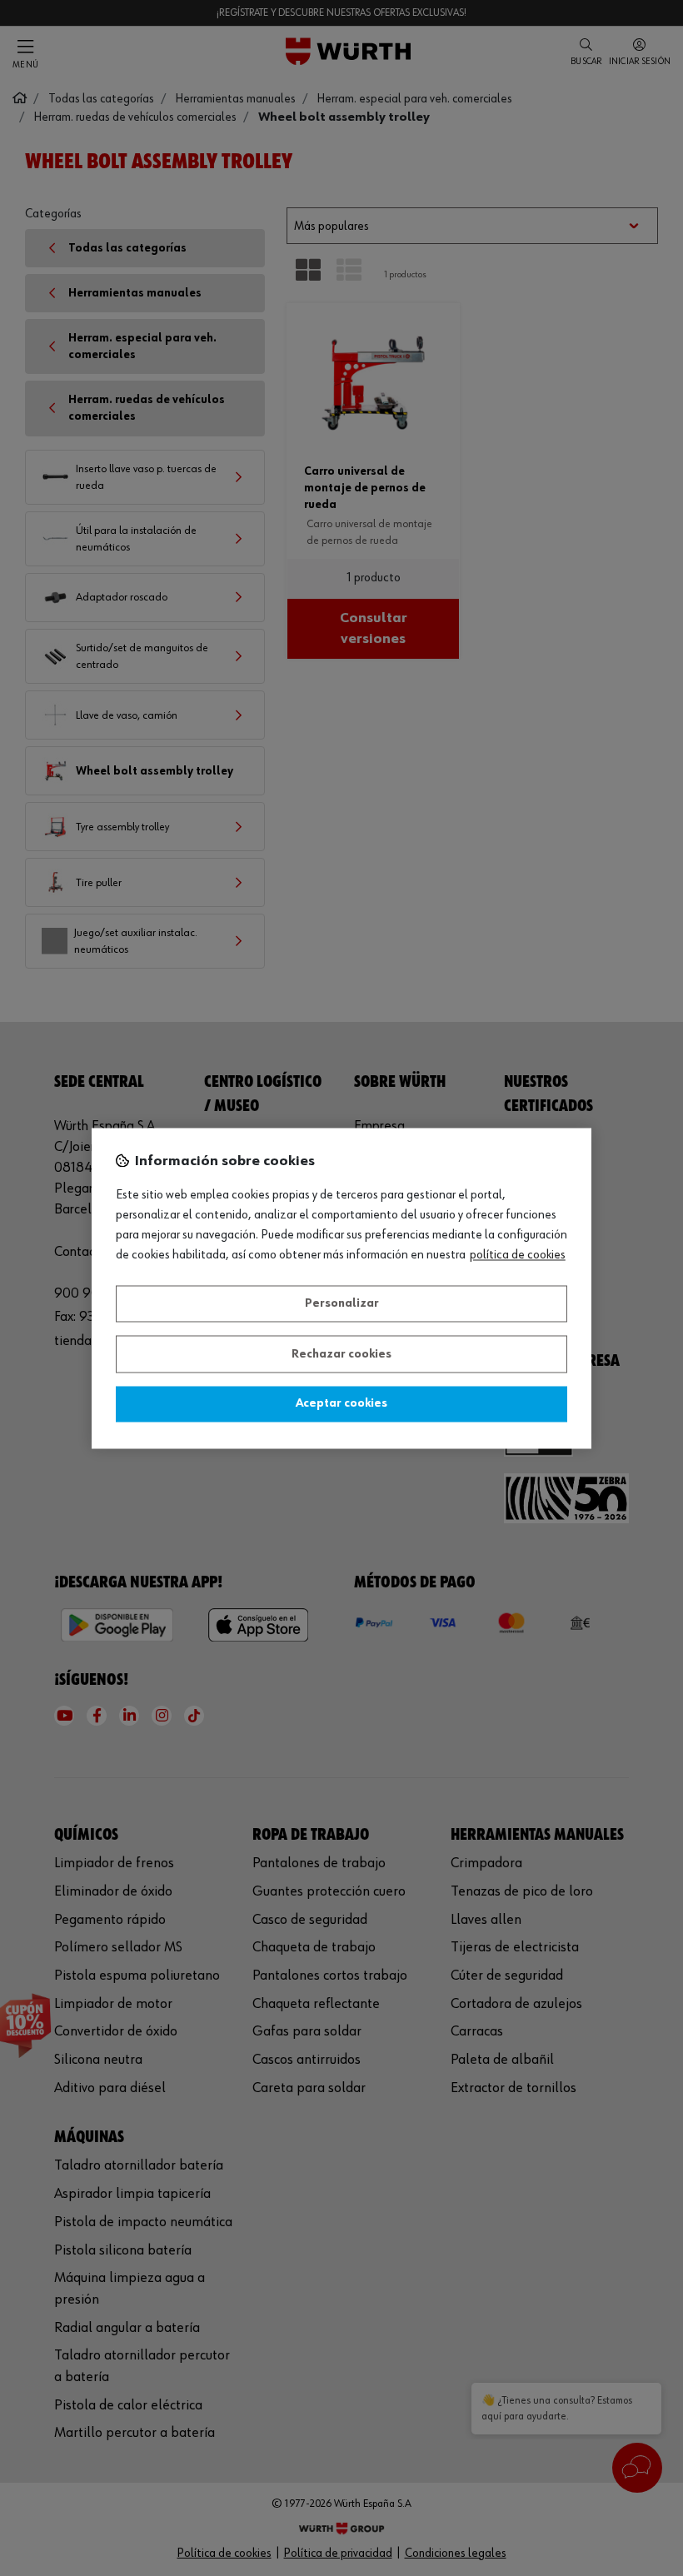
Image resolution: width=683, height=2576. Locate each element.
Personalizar (342, 1304)
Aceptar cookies (341, 1404)
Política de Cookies (518, 1255)
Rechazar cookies (341, 1354)
